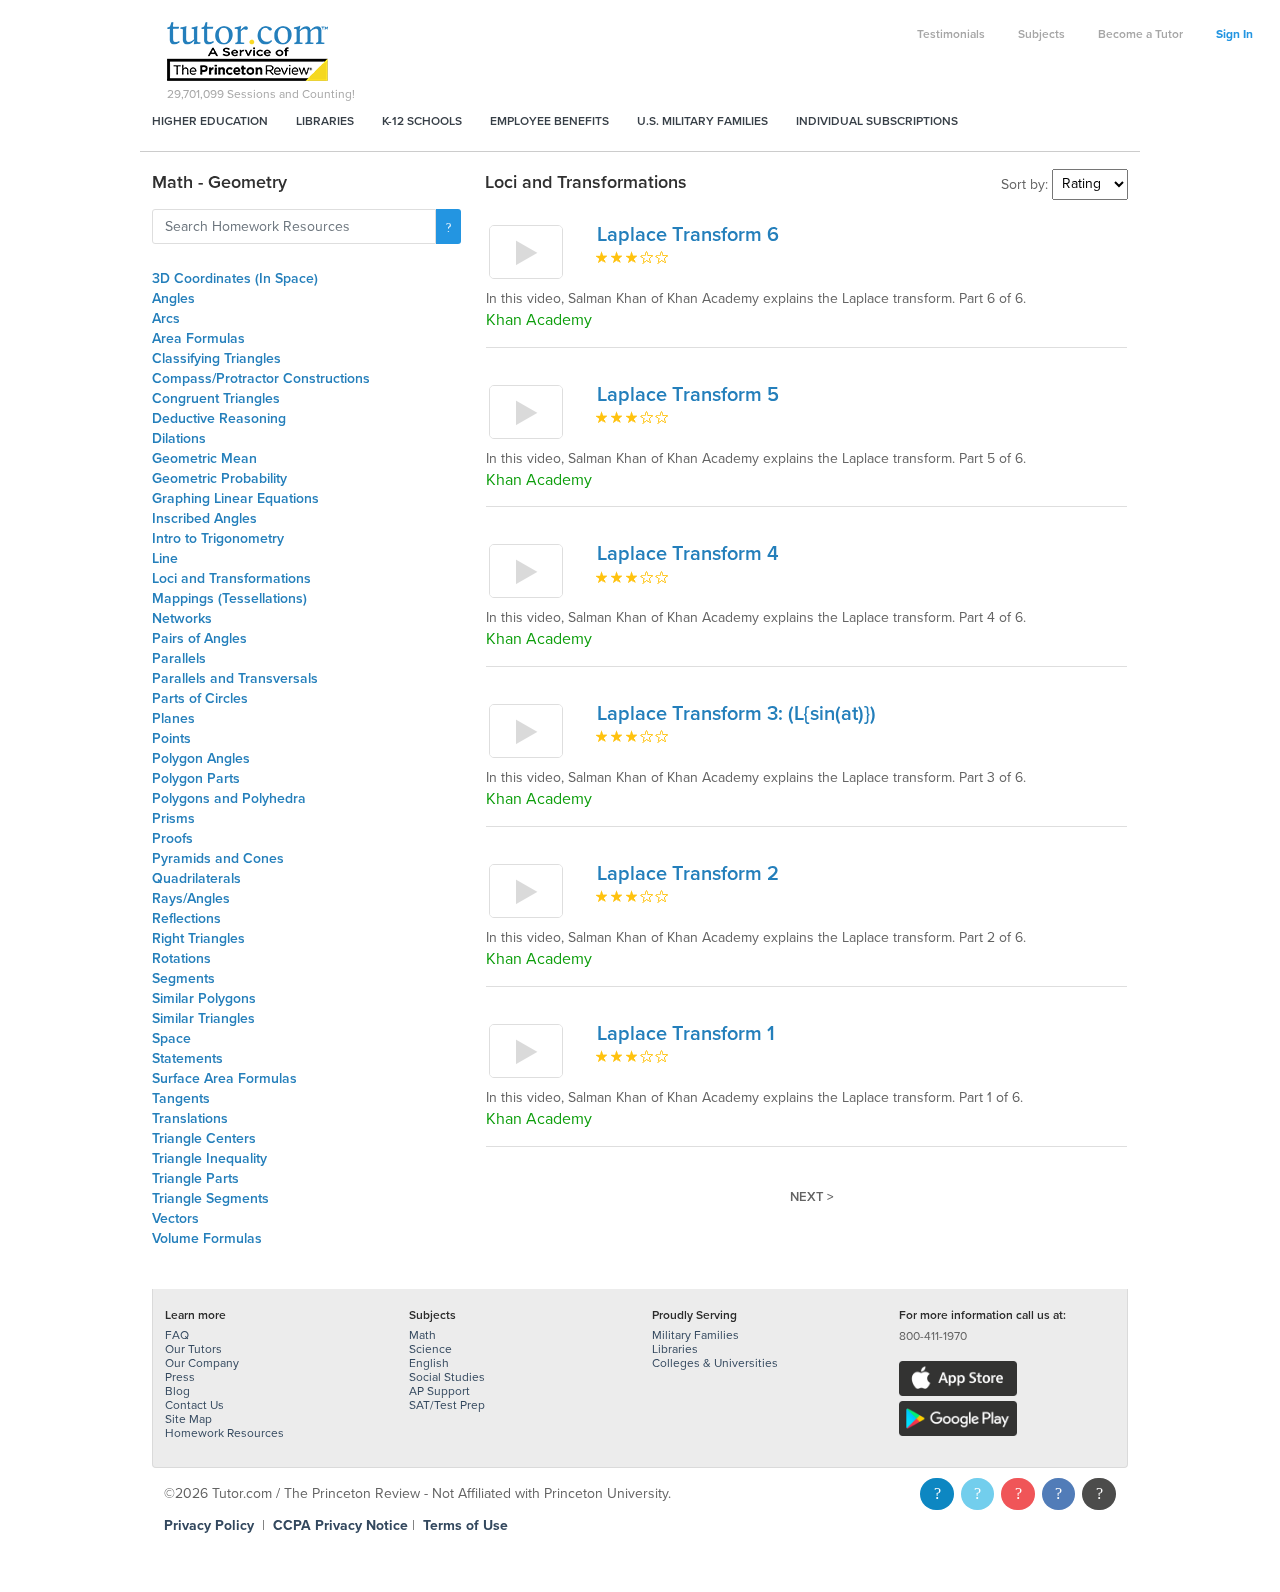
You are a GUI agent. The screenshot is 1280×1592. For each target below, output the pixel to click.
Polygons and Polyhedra (229, 798)
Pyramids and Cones (218, 858)
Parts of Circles (200, 698)
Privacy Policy (209, 1525)
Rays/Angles (191, 898)
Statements (187, 1058)
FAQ (177, 1335)
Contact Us (194, 1405)
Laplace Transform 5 (688, 395)
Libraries (325, 121)
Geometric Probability (219, 478)
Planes (173, 718)
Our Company (202, 1363)
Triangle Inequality (209, 1158)
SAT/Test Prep (447, 1405)
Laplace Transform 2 (688, 874)
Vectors (175, 1218)
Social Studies (447, 1377)
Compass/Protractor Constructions (261, 378)
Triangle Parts (195, 1178)
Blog (177, 1391)
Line (165, 558)
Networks (182, 618)
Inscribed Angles (204, 518)
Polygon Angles (201, 758)
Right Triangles (198, 938)
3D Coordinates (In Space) (235, 278)
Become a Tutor (1140, 34)
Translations (190, 1118)
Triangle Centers (204, 1138)
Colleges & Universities (715, 1363)
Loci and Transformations (231, 578)
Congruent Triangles (216, 398)
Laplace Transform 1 (686, 1034)
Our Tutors (193, 1349)
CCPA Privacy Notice (340, 1525)
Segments (183, 978)
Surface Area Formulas (224, 1078)
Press (180, 1377)
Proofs (172, 838)
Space (171, 1038)
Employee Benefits (549, 121)
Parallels (179, 658)
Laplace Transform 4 (688, 554)
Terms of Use (465, 1525)
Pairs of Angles (199, 638)
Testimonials (951, 34)
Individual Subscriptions (877, 121)
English (429, 1363)
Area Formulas (198, 338)
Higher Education (210, 121)
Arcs (166, 318)
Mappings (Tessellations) (229, 598)
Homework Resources (224, 1433)
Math (422, 1335)
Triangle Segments (210, 1198)
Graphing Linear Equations (235, 498)
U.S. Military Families (702, 121)
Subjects (1041, 34)
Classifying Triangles (216, 358)
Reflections (186, 918)
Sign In (1234, 34)
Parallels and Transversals (235, 678)
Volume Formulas (207, 1238)
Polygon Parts (196, 778)
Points (171, 738)
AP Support (439, 1391)
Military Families (695, 1335)
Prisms (173, 818)
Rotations (181, 958)
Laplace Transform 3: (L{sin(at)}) (736, 714)
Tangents (181, 1098)
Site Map (188, 1419)
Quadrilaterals (196, 878)
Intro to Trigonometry (218, 538)
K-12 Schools (422, 121)
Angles (173, 298)
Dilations (179, 438)
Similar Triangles (203, 1018)
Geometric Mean (204, 458)
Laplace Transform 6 (688, 235)
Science (430, 1349)
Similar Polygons (204, 998)
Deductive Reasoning (219, 418)
